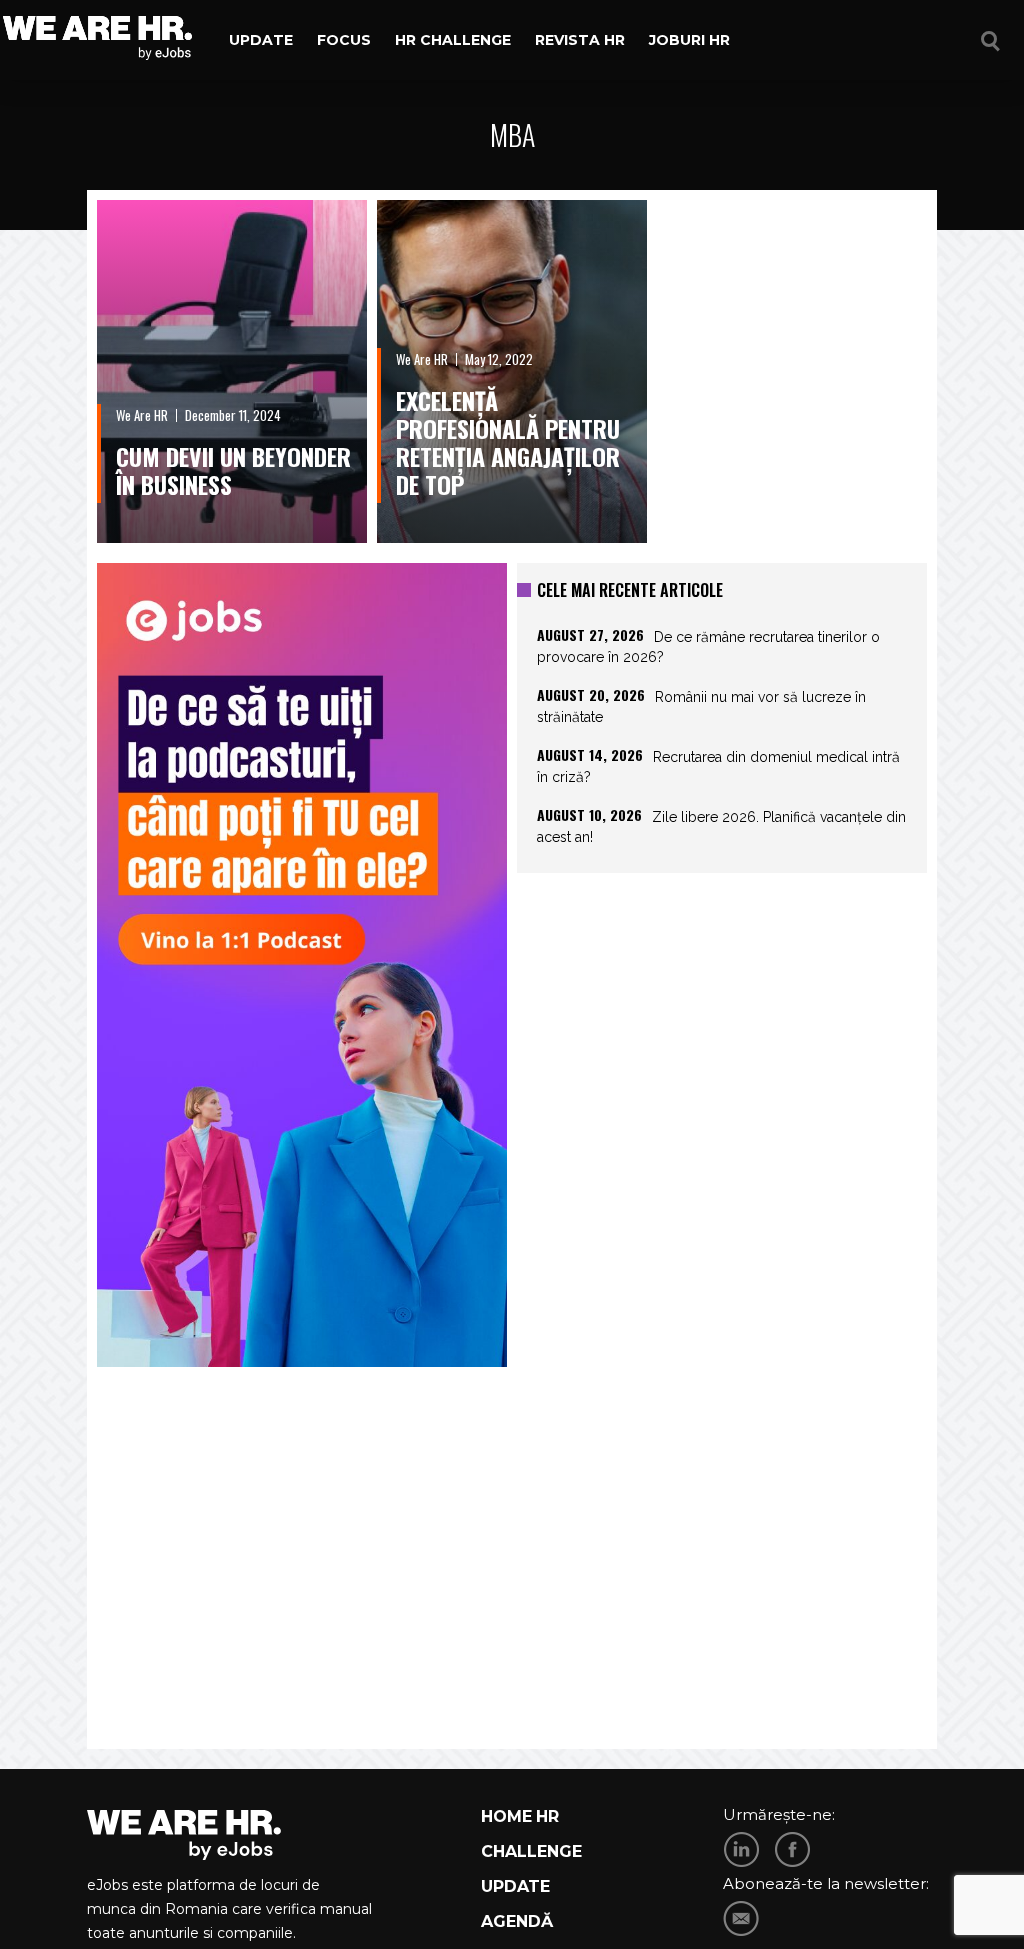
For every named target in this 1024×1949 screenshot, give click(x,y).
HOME (506, 1816)
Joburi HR (689, 40)
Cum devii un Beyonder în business (233, 470)
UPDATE (515, 1886)
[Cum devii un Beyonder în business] (232, 371)
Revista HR (580, 40)
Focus (344, 40)
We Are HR (142, 415)
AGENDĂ (517, 1921)
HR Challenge (453, 40)
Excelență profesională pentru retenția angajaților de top (508, 442)
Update (261, 40)
